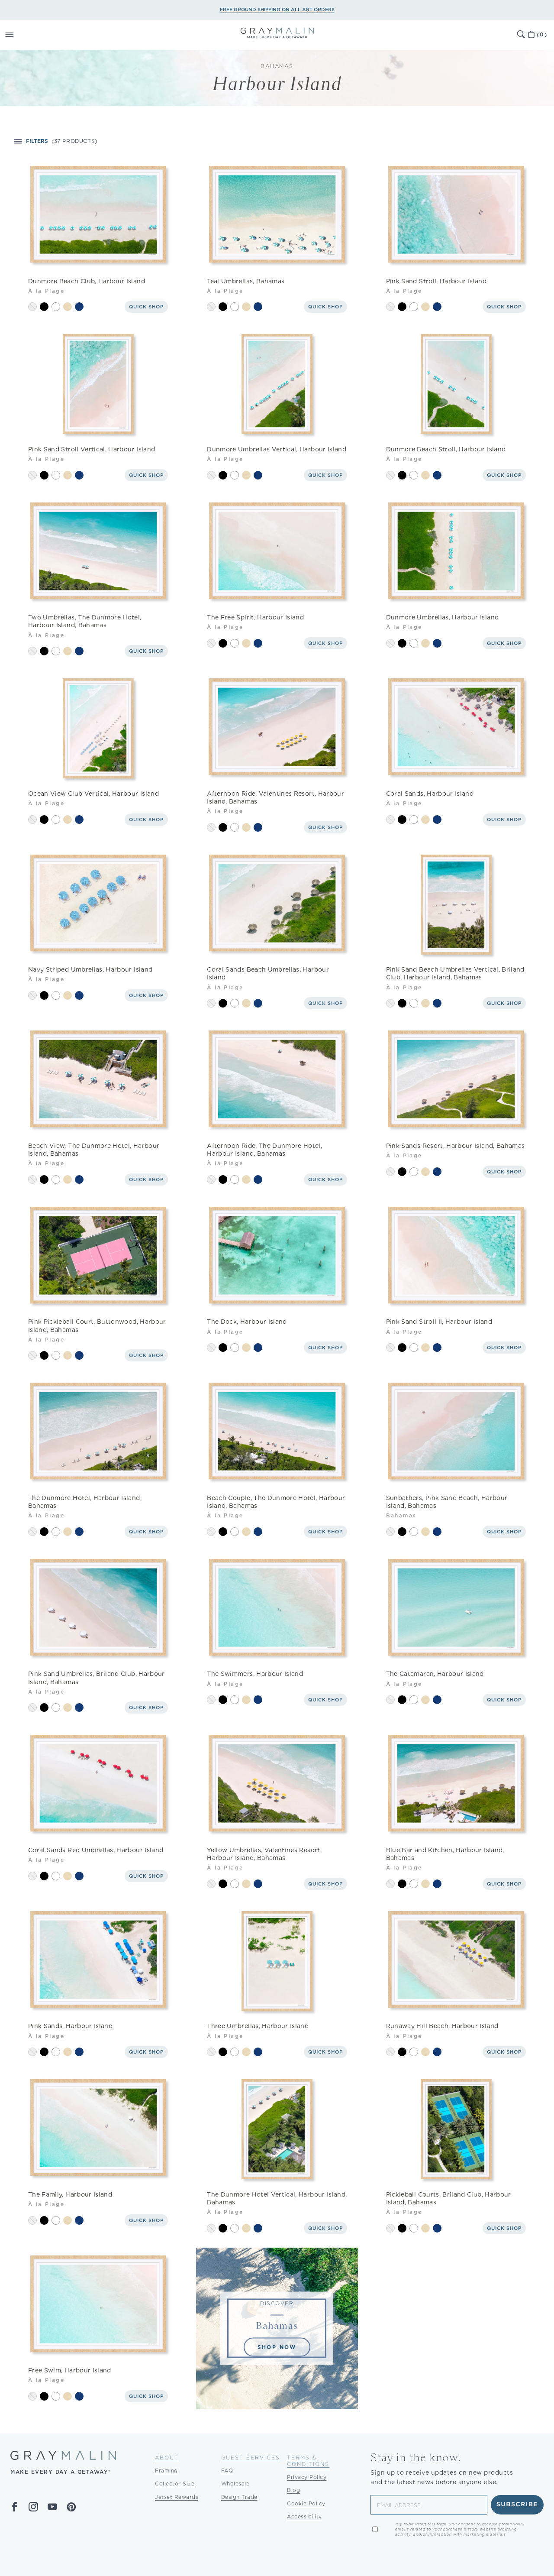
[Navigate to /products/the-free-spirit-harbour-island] (277, 552)
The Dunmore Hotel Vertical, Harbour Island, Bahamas (277, 2198)
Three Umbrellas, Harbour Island (258, 2026)
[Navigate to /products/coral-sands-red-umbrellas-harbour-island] (98, 1785)
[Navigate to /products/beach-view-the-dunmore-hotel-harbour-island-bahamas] (98, 1081)
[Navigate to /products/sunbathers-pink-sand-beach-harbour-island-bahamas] (456, 1433)
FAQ (227, 2471)
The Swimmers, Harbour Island (255, 1674)
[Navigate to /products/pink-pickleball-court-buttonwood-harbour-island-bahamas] (98, 1257)
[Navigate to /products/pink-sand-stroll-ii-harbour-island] (456, 1257)
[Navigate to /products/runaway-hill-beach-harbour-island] (456, 1961)
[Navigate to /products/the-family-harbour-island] (98, 2129)
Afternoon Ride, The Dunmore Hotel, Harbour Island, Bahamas (264, 1150)
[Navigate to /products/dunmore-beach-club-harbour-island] (98, 216)
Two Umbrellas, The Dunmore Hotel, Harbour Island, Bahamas (85, 621)
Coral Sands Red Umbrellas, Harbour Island (96, 1850)
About (167, 2458)
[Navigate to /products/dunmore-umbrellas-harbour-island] (456, 552)
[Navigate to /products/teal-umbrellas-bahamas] (277, 216)
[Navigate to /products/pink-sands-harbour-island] (98, 1961)
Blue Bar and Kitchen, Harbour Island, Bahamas (445, 1854)
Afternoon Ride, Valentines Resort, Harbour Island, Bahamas (275, 797)
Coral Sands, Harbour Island (430, 794)
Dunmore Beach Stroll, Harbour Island (446, 449)
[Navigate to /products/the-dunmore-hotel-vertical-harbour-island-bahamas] (277, 2129)
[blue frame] (79, 307)
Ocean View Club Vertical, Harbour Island (93, 794)
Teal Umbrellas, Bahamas (246, 281)
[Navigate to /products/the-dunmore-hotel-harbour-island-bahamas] (98, 1433)
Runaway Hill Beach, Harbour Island (442, 2026)
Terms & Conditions (308, 2461)
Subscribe (517, 2505)
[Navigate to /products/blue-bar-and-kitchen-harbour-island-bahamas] (456, 1785)
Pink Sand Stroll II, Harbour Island (439, 1322)
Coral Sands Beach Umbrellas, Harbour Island (268, 973)
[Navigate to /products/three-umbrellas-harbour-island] (277, 1961)
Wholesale (235, 2484)
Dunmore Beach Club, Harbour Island (87, 281)
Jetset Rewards (177, 2497)
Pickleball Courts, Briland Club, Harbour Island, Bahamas (449, 2198)
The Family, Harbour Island (70, 2194)
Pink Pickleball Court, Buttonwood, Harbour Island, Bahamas (97, 1325)
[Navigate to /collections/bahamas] (277, 2328)
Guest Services (251, 2458)
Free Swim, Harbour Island (70, 2370)
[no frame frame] (32, 307)
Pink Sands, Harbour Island (70, 2026)
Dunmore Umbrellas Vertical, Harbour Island (277, 449)
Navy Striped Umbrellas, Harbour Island (90, 969)
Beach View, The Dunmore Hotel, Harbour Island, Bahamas (94, 1150)
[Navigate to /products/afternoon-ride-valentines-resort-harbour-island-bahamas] (277, 728)
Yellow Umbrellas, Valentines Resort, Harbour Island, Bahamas (264, 1854)
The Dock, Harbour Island (247, 1322)
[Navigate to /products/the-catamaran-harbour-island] (456, 1609)
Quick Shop (146, 307)
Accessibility (304, 2516)
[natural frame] (68, 307)
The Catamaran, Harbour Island (435, 1674)
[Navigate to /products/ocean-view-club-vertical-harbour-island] (98, 728)
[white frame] (56, 307)
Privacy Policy (307, 2477)
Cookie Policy (306, 2503)
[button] (19, 35)
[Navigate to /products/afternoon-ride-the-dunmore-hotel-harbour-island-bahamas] (277, 1081)
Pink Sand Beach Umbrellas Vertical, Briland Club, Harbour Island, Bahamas (455, 973)
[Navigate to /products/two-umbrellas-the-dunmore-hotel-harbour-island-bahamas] (98, 552)
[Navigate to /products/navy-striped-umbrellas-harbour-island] (98, 905)
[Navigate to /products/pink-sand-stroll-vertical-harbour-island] (98, 384)
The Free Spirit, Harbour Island (255, 617)
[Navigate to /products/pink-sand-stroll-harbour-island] (456, 216)
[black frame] (44, 307)
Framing (166, 2471)
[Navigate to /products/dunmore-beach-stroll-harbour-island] (456, 384)
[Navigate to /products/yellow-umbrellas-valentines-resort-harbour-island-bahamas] (277, 1785)
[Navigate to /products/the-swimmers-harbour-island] (277, 1609)
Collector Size (175, 2484)
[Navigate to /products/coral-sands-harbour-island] (456, 728)
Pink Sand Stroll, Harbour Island (436, 281)
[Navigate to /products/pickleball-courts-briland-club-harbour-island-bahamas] (456, 2129)
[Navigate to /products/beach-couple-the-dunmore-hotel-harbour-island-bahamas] (277, 1433)
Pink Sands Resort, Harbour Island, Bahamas (456, 1146)
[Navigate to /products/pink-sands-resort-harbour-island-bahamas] (456, 1081)
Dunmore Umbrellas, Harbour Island (443, 617)
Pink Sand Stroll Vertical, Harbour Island (92, 449)
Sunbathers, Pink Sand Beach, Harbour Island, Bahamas (447, 1502)
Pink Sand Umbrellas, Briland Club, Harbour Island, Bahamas (97, 1678)
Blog (293, 2490)
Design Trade (239, 2497)
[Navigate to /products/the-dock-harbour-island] (277, 1257)
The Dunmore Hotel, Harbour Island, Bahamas (85, 1502)
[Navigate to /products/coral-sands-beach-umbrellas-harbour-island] (277, 905)
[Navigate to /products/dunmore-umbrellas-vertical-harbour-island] (277, 384)
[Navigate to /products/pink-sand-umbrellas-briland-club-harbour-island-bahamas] (98, 1609)
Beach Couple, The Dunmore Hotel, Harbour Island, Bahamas (276, 1502)
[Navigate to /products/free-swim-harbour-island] (98, 2305)
